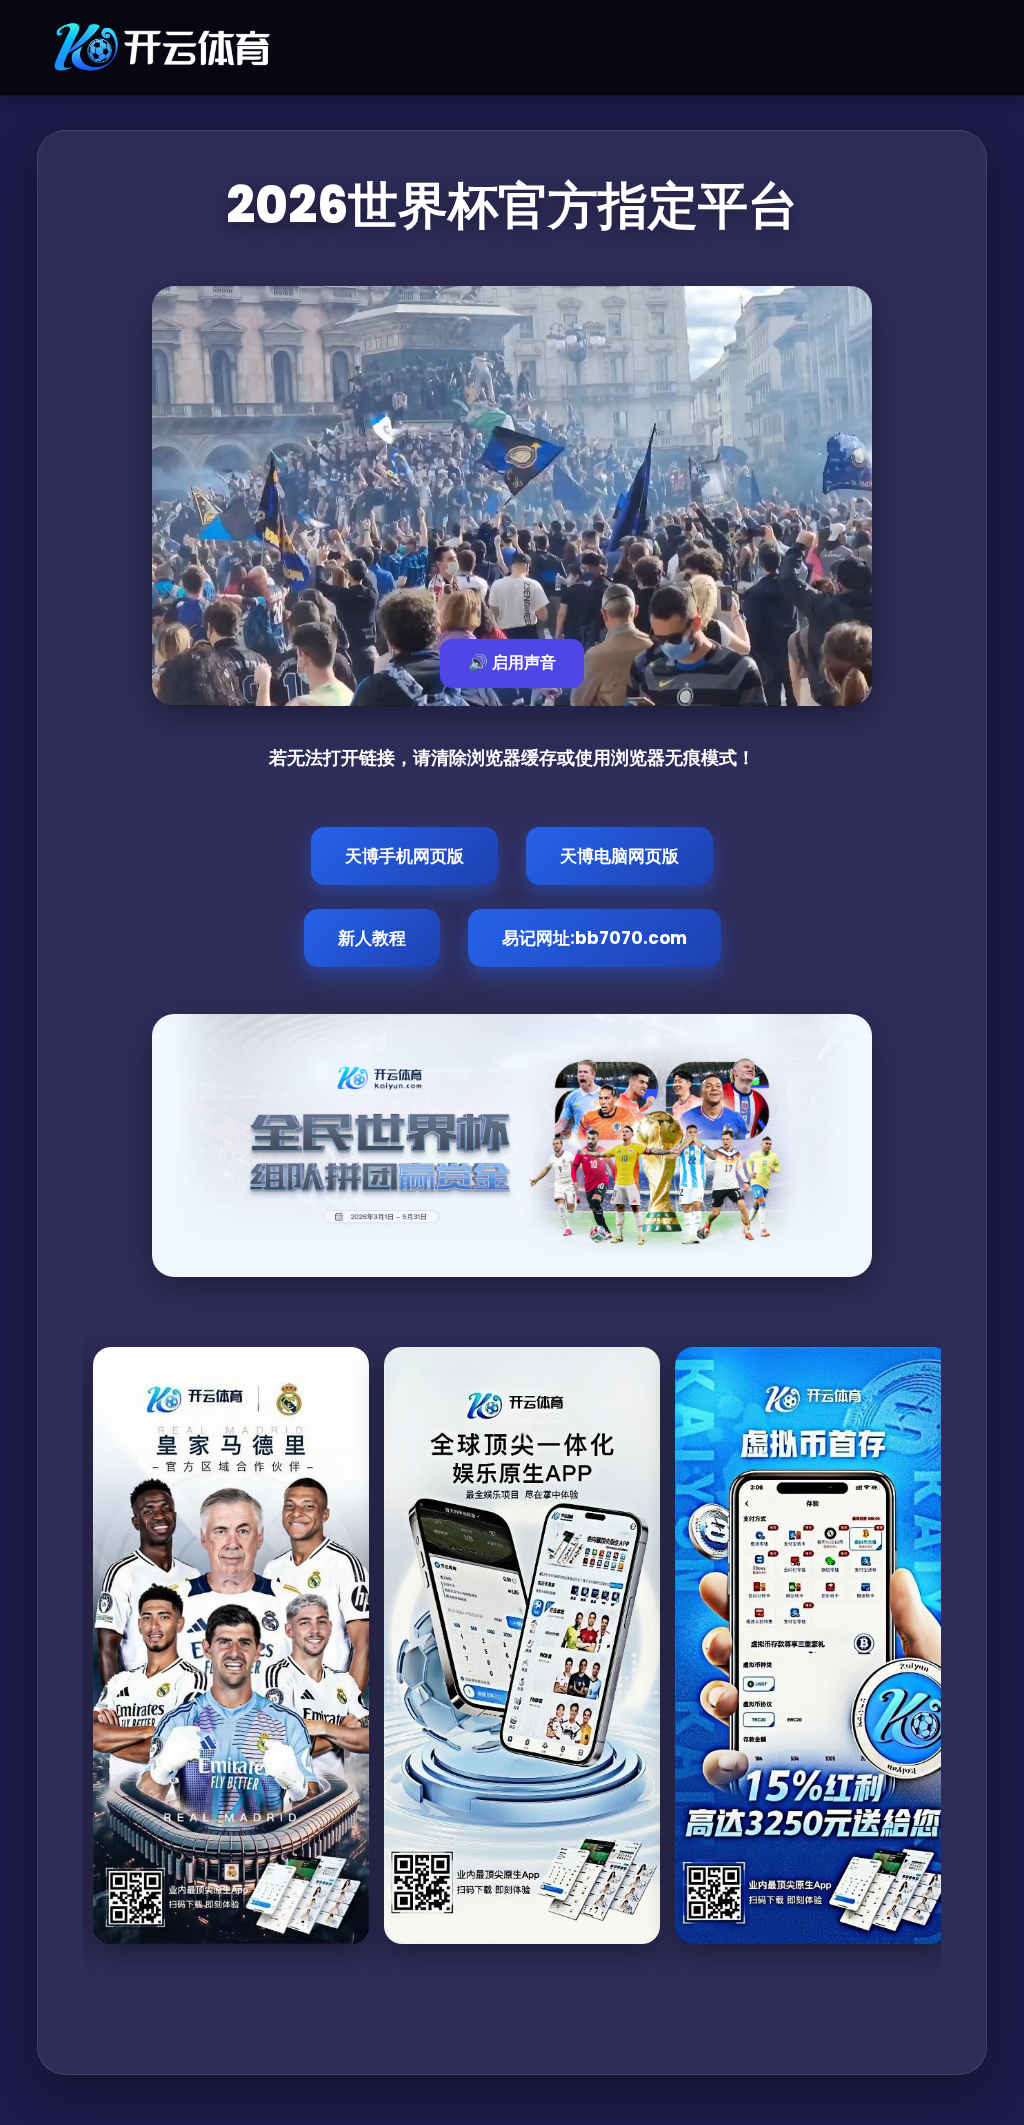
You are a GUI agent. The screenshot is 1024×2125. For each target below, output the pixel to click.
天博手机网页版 (404, 856)
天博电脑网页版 (619, 856)
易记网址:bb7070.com (594, 938)
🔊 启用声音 (512, 662)
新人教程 (372, 938)
